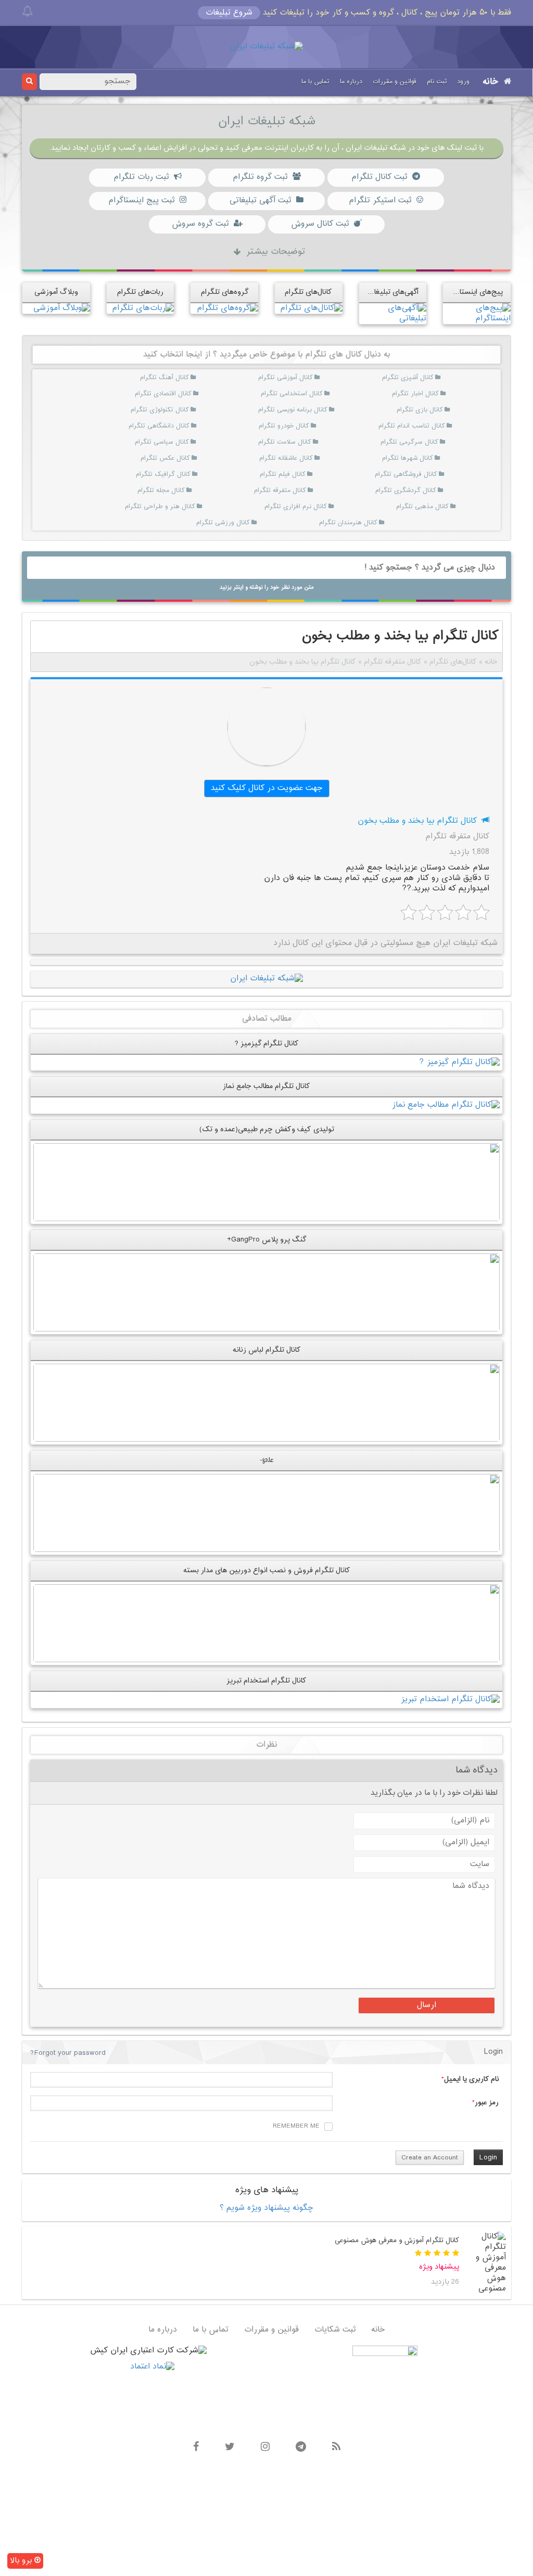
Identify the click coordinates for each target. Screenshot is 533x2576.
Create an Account (430, 2158)
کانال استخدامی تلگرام (292, 394)
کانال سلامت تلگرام (285, 442)
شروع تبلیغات (229, 13)
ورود (463, 82)
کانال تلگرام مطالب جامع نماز (266, 1086)
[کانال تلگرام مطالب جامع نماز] (446, 1105)
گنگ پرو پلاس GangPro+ (266, 1240)
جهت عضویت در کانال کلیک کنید (267, 788)
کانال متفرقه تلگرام (280, 490)
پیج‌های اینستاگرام (475, 292)
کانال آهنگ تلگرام (164, 378)
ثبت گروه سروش (200, 224)
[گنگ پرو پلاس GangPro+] (266, 1293)
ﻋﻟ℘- (267, 1460)
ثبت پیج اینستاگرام (141, 200)
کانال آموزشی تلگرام (285, 378)
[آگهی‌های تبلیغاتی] (393, 313)
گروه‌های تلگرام (225, 292)
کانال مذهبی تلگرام (422, 507)
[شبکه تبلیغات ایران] (266, 47)
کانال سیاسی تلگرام (162, 442)
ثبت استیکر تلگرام (380, 200)
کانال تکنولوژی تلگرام (160, 410)
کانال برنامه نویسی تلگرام (293, 410)
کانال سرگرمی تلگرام (409, 442)
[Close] (27, 11)
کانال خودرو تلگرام (284, 426)
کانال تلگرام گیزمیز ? (267, 1044)
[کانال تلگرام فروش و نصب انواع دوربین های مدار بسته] (266, 1623)
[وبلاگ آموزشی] (62, 308)
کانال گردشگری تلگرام (406, 490)
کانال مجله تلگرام (161, 490)
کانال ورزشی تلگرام (223, 523)
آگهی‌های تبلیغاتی (392, 292)
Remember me (296, 2126)
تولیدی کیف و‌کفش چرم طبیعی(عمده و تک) (267, 1129)
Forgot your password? (68, 2053)
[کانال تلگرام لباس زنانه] (266, 1403)
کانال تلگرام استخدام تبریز (266, 1681)
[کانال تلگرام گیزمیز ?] (460, 1062)
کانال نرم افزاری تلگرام (296, 507)
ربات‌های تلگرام (140, 292)
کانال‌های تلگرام (308, 292)
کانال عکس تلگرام (165, 458)
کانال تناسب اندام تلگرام (412, 426)
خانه (491, 82)
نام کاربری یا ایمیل (471, 2079)
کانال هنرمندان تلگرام (348, 523)
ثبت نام (437, 82)
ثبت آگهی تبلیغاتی (260, 200)
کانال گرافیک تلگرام (163, 474)
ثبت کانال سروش (320, 224)
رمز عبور (487, 2103)
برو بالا (22, 2561)
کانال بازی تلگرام (420, 410)
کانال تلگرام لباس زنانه (267, 1350)
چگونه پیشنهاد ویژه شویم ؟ (266, 2208)
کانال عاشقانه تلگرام (286, 458)
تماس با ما (315, 82)
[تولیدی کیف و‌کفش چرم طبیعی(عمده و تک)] (266, 1182)
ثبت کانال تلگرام (379, 177)
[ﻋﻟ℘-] (266, 1513)
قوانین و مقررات (395, 82)
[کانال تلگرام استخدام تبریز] (450, 1700)
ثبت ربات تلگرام (141, 177)
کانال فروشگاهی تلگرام (406, 474)
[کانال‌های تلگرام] (311, 308)
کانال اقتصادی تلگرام (163, 394)
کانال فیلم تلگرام (283, 474)
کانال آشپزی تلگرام (408, 378)
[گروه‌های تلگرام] (227, 308)
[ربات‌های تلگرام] (143, 308)
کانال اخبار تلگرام (415, 394)
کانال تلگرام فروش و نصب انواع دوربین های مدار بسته (267, 1570)
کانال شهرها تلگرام (408, 458)
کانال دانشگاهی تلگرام (159, 426)
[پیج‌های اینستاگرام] (477, 313)
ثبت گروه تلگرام (260, 177)
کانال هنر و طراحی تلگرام (160, 507)
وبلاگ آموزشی (56, 292)
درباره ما (351, 82)
